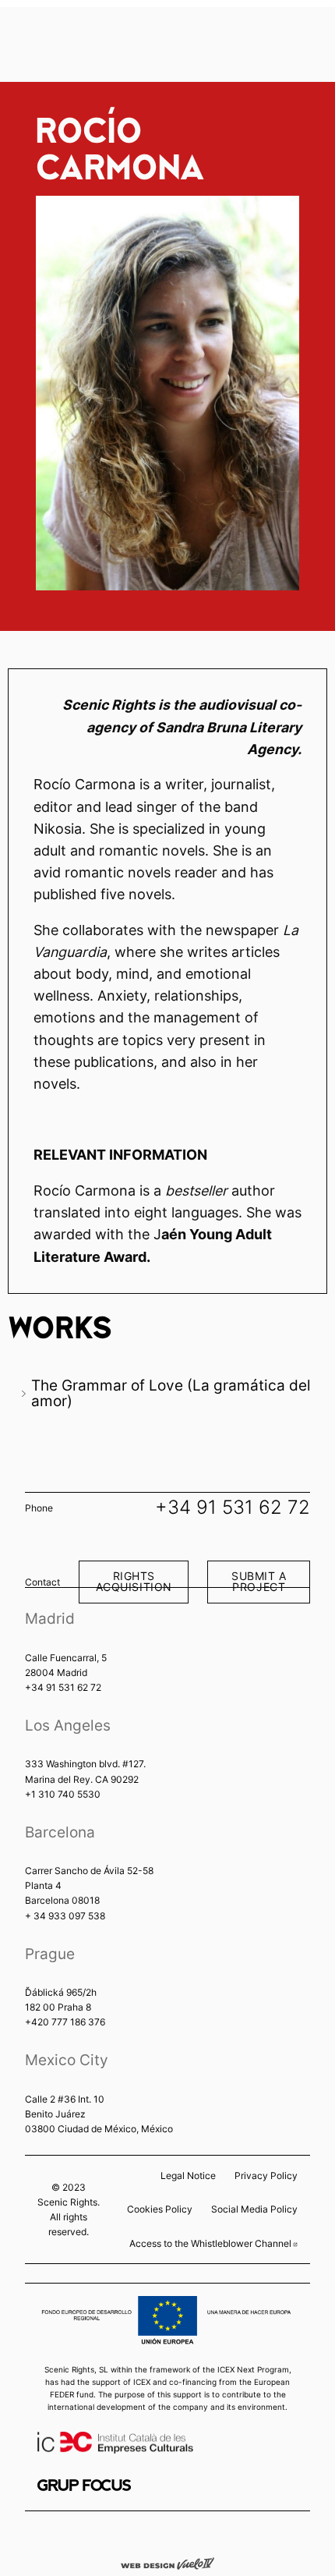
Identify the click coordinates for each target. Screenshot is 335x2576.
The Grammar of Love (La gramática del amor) (171, 1393)
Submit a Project (259, 1581)
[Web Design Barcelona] (167, 2563)
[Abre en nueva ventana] (84, 2485)
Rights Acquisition (134, 1581)
